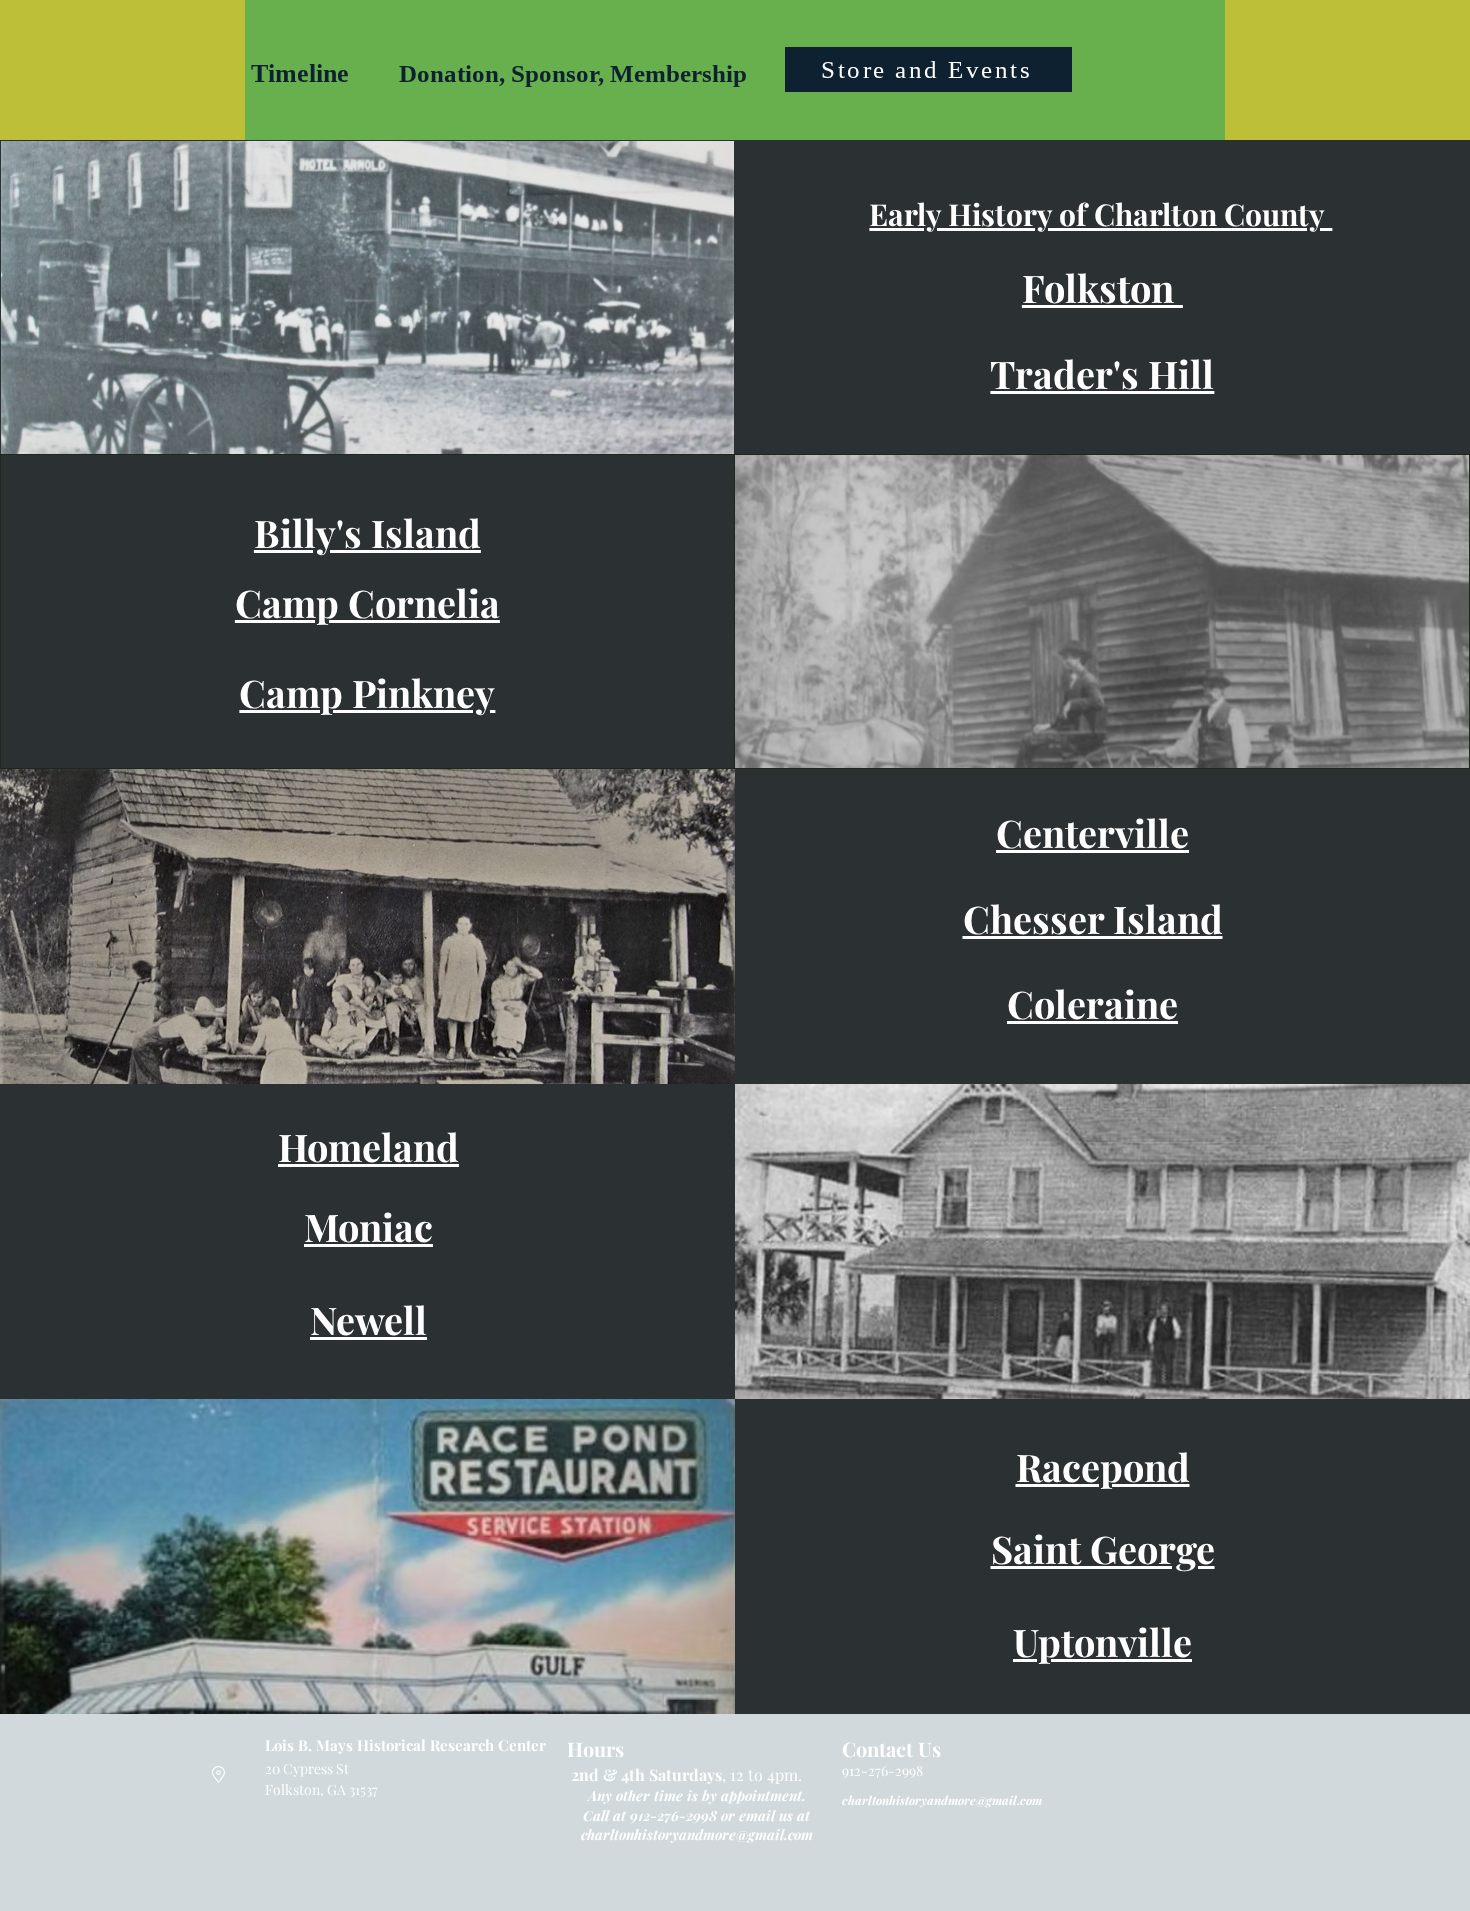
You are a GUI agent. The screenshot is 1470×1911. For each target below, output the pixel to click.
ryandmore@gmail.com (978, 1800)
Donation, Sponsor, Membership (573, 73)
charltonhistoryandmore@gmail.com (697, 1834)
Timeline (300, 73)
